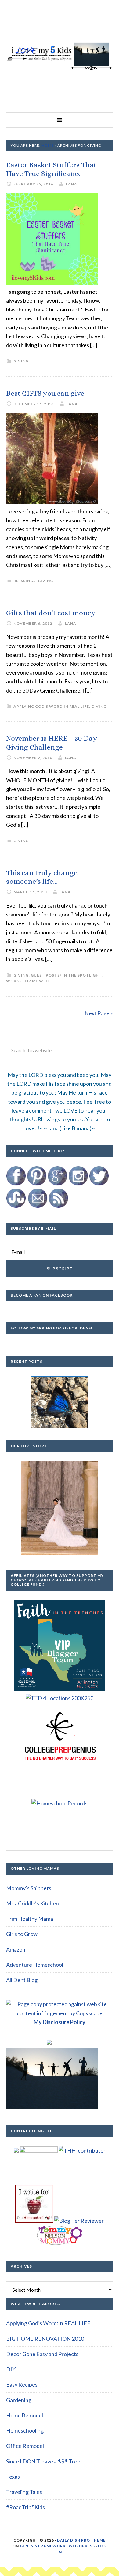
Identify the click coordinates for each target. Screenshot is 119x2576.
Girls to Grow (22, 1934)
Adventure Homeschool (35, 1965)
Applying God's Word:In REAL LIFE (51, 706)
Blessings (25, 581)
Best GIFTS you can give (45, 393)
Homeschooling (25, 2430)
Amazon (16, 1949)
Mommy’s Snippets (29, 1888)
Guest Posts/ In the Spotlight (66, 975)
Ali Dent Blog (22, 1980)
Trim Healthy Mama (30, 1919)
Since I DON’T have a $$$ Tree (43, 2461)
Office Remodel (25, 2446)
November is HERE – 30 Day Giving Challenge (52, 743)
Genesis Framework (43, 2546)
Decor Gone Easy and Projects (42, 2354)
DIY (11, 2369)
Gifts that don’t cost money (51, 613)
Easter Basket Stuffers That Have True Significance (51, 169)
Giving (21, 361)
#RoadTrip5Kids (25, 2507)
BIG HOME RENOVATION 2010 (45, 2339)
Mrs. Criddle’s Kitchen (32, 1903)
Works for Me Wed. (28, 981)
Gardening (19, 2400)
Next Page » (99, 1013)
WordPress (82, 2546)
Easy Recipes (22, 2384)
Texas (13, 2477)
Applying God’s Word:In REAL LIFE (48, 2323)
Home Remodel (25, 2415)
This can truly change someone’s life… (42, 877)
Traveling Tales (24, 2492)
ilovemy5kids (60, 56)
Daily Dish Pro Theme (81, 2540)
